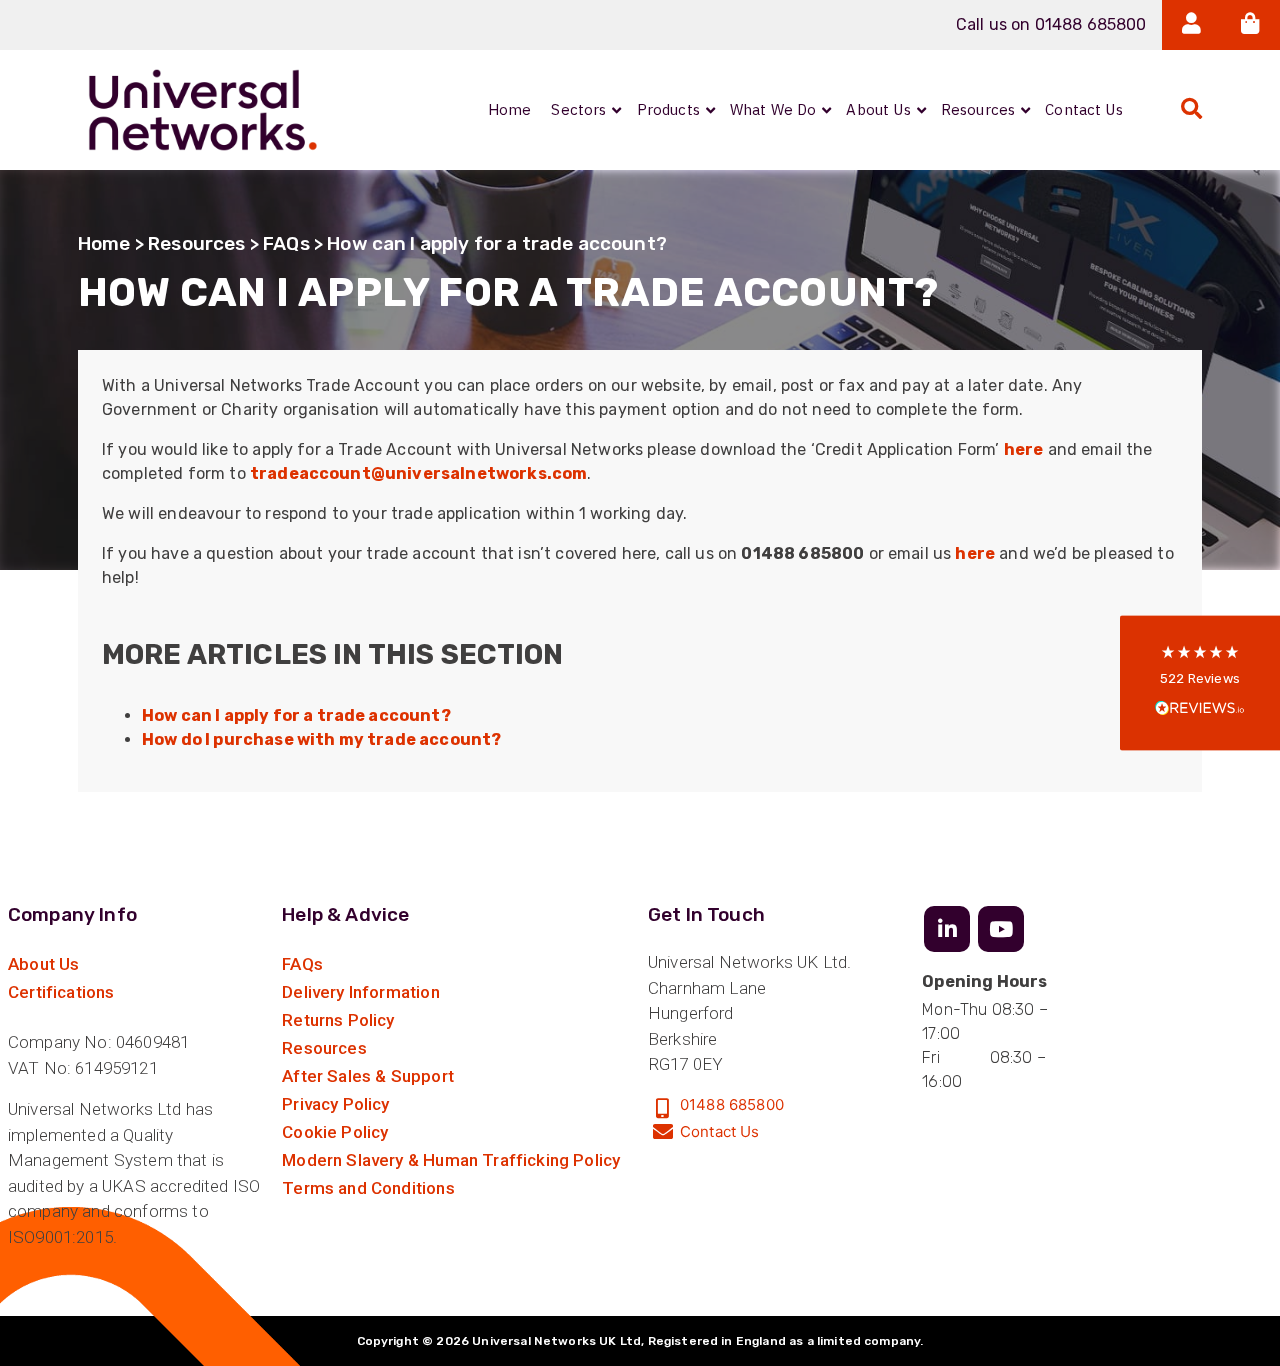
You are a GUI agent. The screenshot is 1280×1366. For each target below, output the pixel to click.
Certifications (61, 992)
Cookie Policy (335, 1132)
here (1024, 449)
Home (104, 243)
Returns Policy (338, 1020)
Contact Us (720, 1131)
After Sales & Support (368, 1076)
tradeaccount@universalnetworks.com (418, 473)
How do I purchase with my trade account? (321, 739)
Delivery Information (360, 992)
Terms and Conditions (368, 1188)
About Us (43, 964)
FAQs (286, 243)
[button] (1200, 683)
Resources (196, 243)
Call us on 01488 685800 (1051, 24)
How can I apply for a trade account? (296, 715)
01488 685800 (732, 1104)
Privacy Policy (335, 1104)
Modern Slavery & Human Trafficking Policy (451, 1160)
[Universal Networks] (203, 110)
